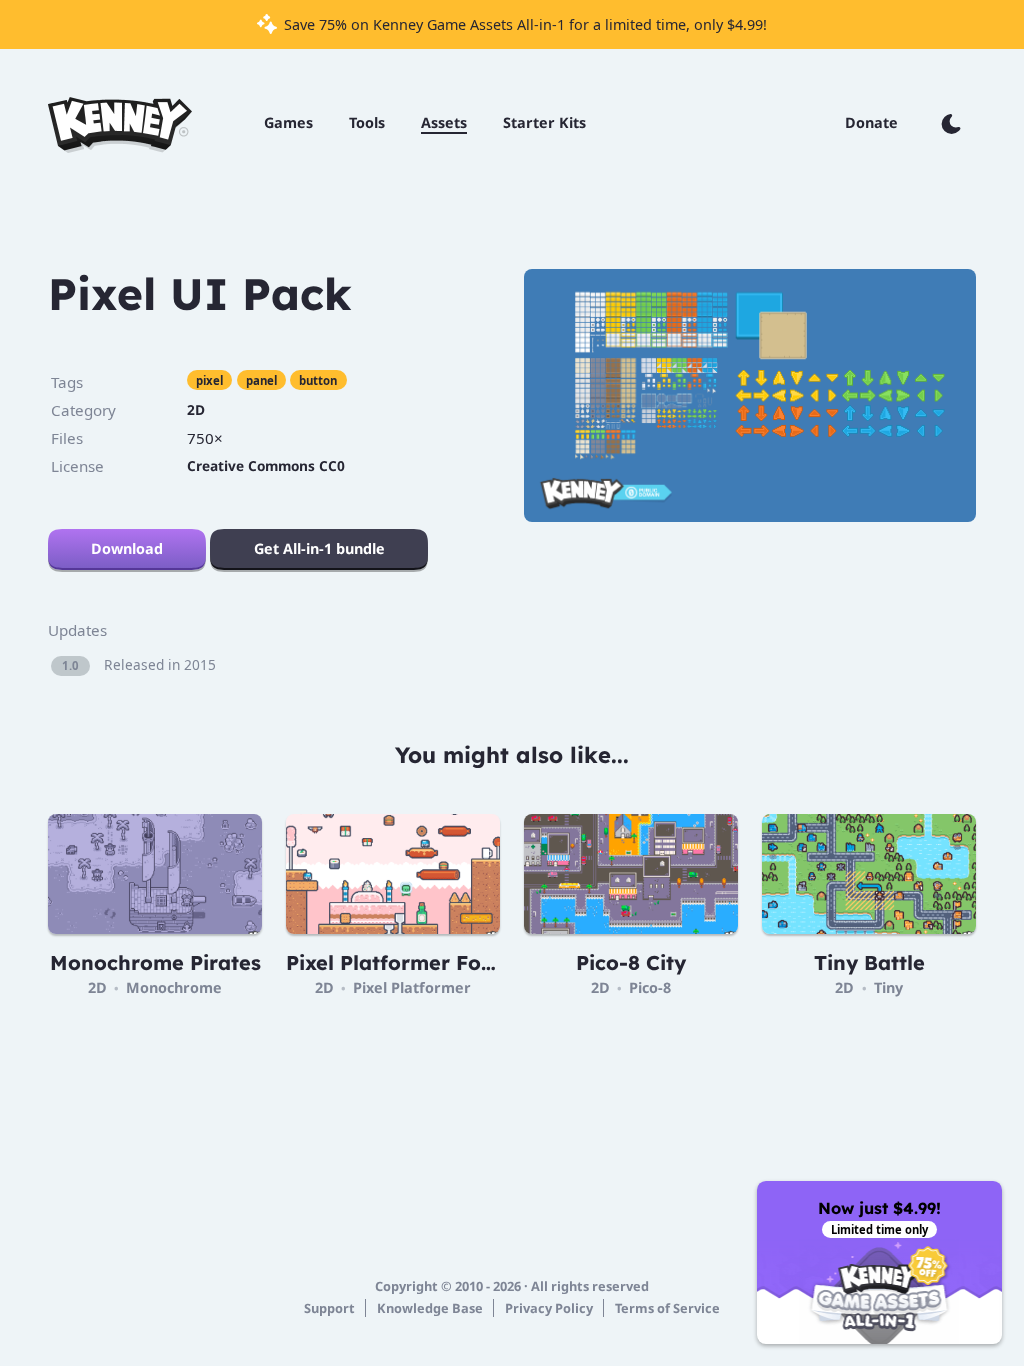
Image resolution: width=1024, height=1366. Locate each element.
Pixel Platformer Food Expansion (452, 962)
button (318, 380)
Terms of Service (667, 1308)
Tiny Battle (869, 962)
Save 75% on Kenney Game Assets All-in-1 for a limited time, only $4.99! (523, 24)
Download (127, 548)
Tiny (888, 987)
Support (329, 1308)
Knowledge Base (430, 1308)
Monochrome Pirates (155, 962)
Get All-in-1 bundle (319, 548)
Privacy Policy (549, 1308)
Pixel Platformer (412, 987)
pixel (209, 380)
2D (196, 409)
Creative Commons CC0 (266, 465)
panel (261, 380)
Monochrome (174, 987)
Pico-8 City (631, 962)
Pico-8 (650, 987)
